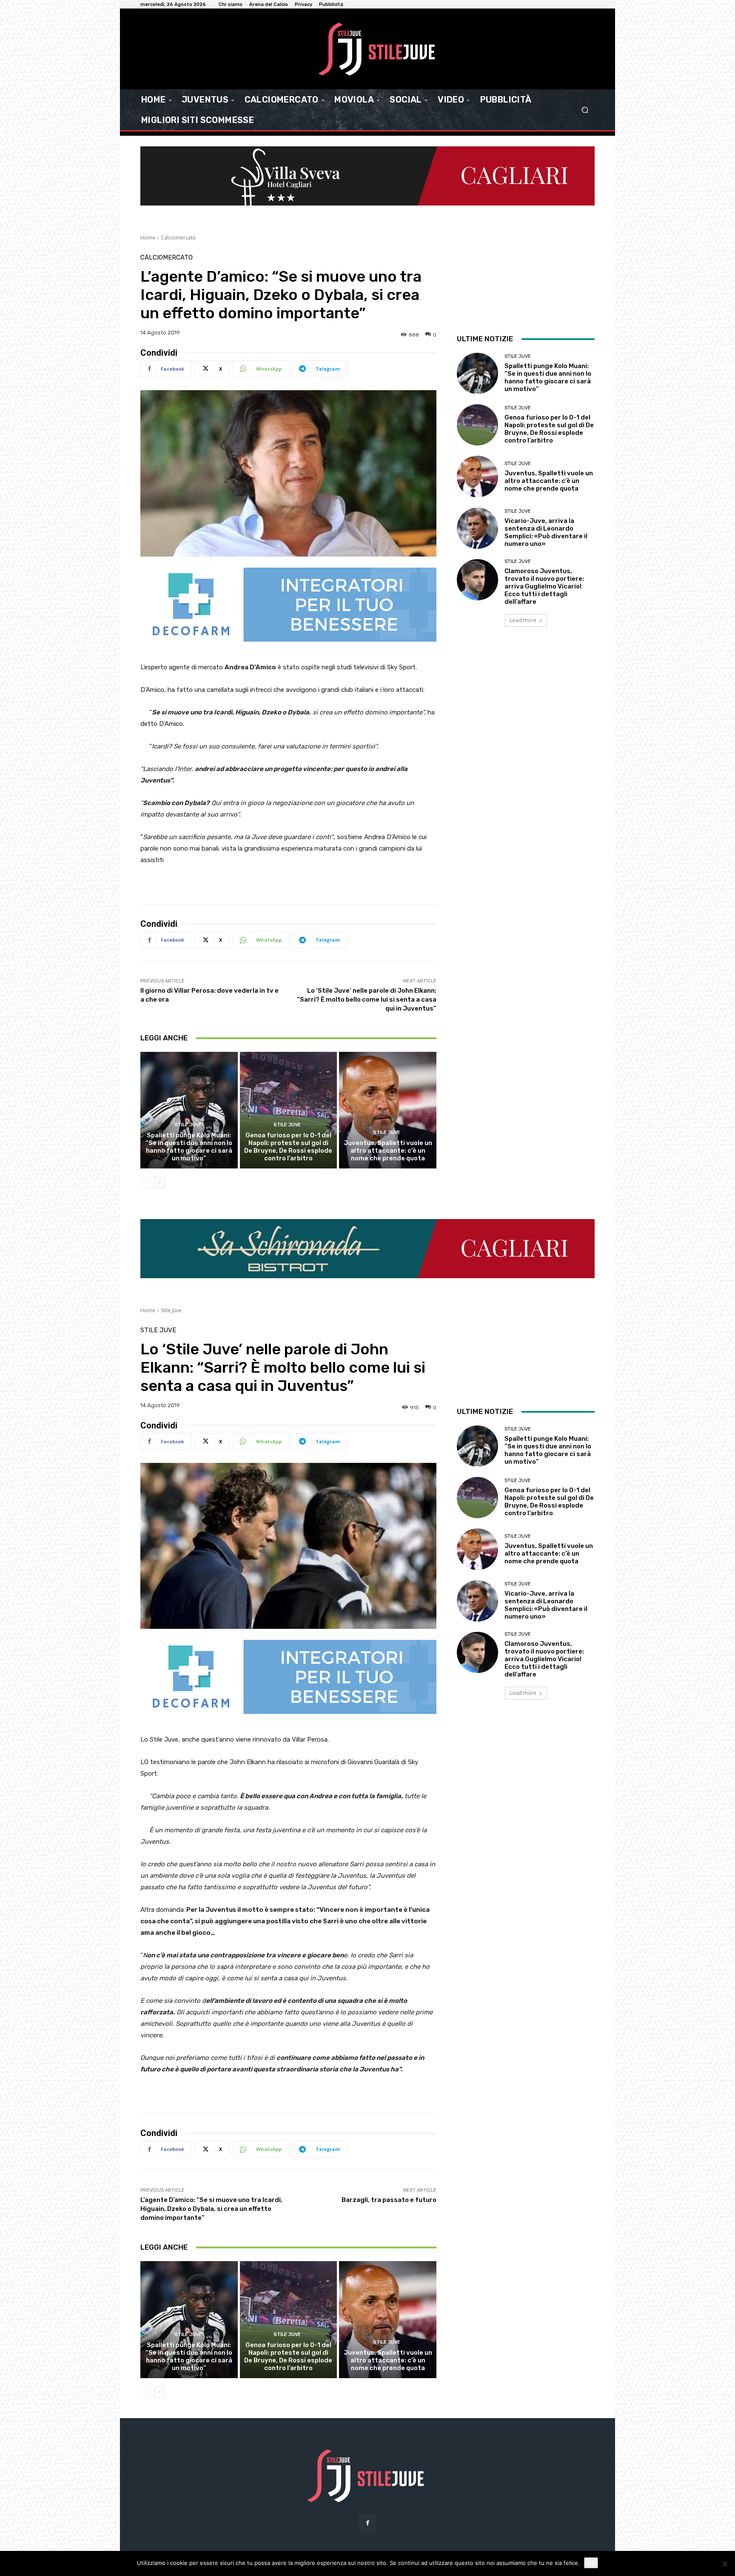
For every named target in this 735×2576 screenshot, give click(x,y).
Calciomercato (178, 238)
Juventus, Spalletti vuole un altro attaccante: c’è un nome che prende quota (388, 1151)
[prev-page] (146, 1182)
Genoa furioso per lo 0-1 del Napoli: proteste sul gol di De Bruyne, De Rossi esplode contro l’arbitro (288, 1147)
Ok (591, 2563)
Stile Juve (188, 1125)
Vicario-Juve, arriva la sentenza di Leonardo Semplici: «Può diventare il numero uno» (546, 532)
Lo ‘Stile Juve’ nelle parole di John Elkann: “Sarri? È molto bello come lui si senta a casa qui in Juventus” (367, 1000)
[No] (724, 2564)
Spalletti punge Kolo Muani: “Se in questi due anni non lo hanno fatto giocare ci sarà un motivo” (189, 1147)
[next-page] (159, 1182)
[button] (585, 110)
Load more (523, 620)
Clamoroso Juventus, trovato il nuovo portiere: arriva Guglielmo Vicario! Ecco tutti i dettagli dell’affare (544, 586)
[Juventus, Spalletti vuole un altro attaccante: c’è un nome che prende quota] (388, 1110)
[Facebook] (367, 2523)
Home (148, 238)
